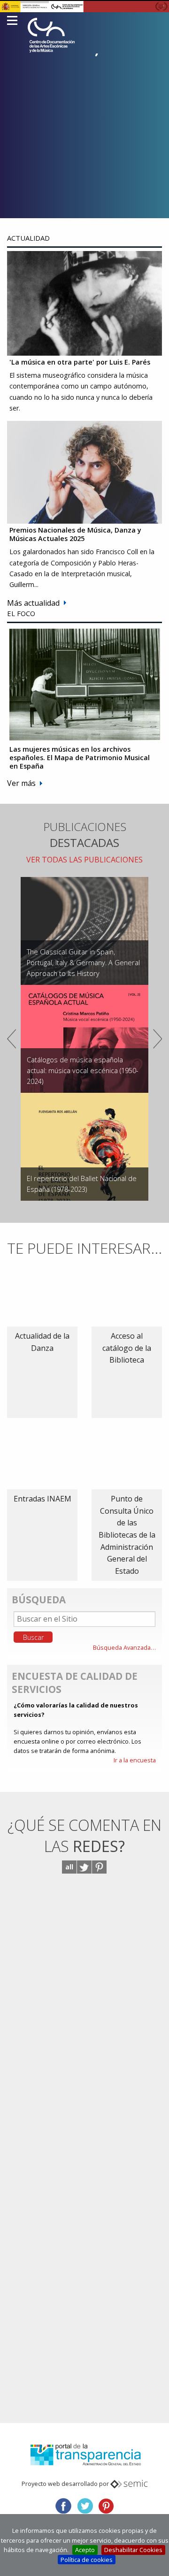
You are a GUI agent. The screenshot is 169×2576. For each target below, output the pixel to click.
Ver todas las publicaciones (84, 860)
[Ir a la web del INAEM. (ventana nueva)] (84, 6)
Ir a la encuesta (135, 1760)
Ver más (21, 783)
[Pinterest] (106, 2505)
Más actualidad (33, 603)
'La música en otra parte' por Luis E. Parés (80, 362)
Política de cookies (87, 2560)
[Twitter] (85, 2505)
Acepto (85, 2550)
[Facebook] (63, 2505)
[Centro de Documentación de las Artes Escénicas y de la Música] (51, 35)
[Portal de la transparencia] (84, 2454)
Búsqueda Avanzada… (124, 1647)
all (69, 1867)
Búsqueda (39, 1600)
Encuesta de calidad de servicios (75, 1683)
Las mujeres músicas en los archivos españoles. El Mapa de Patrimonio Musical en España (80, 757)
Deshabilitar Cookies (133, 2550)
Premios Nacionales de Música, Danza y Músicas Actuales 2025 (75, 534)
